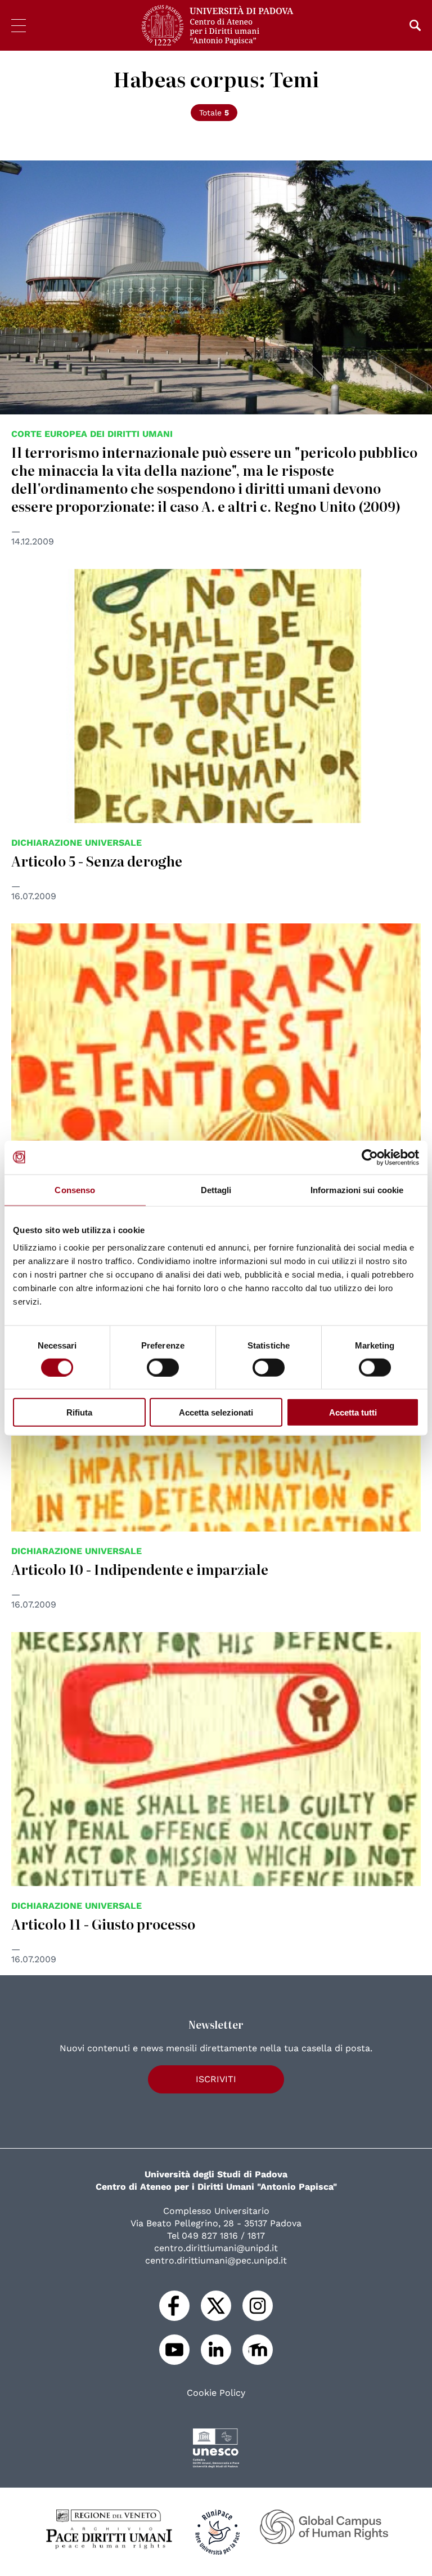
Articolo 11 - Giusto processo (103, 1924)
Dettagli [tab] (216, 1189)
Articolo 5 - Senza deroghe (97, 861)
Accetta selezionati (216, 1412)
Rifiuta (79, 1412)
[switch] (163, 1367)
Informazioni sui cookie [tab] (357, 1189)
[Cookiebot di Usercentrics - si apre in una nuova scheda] (370, 1157)
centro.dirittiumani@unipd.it (216, 2248)
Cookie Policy (216, 2393)
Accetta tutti (353, 1412)
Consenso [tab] (75, 1189)
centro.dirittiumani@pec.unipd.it (216, 2260)
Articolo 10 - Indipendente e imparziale (140, 1569)
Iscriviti (216, 2079)
